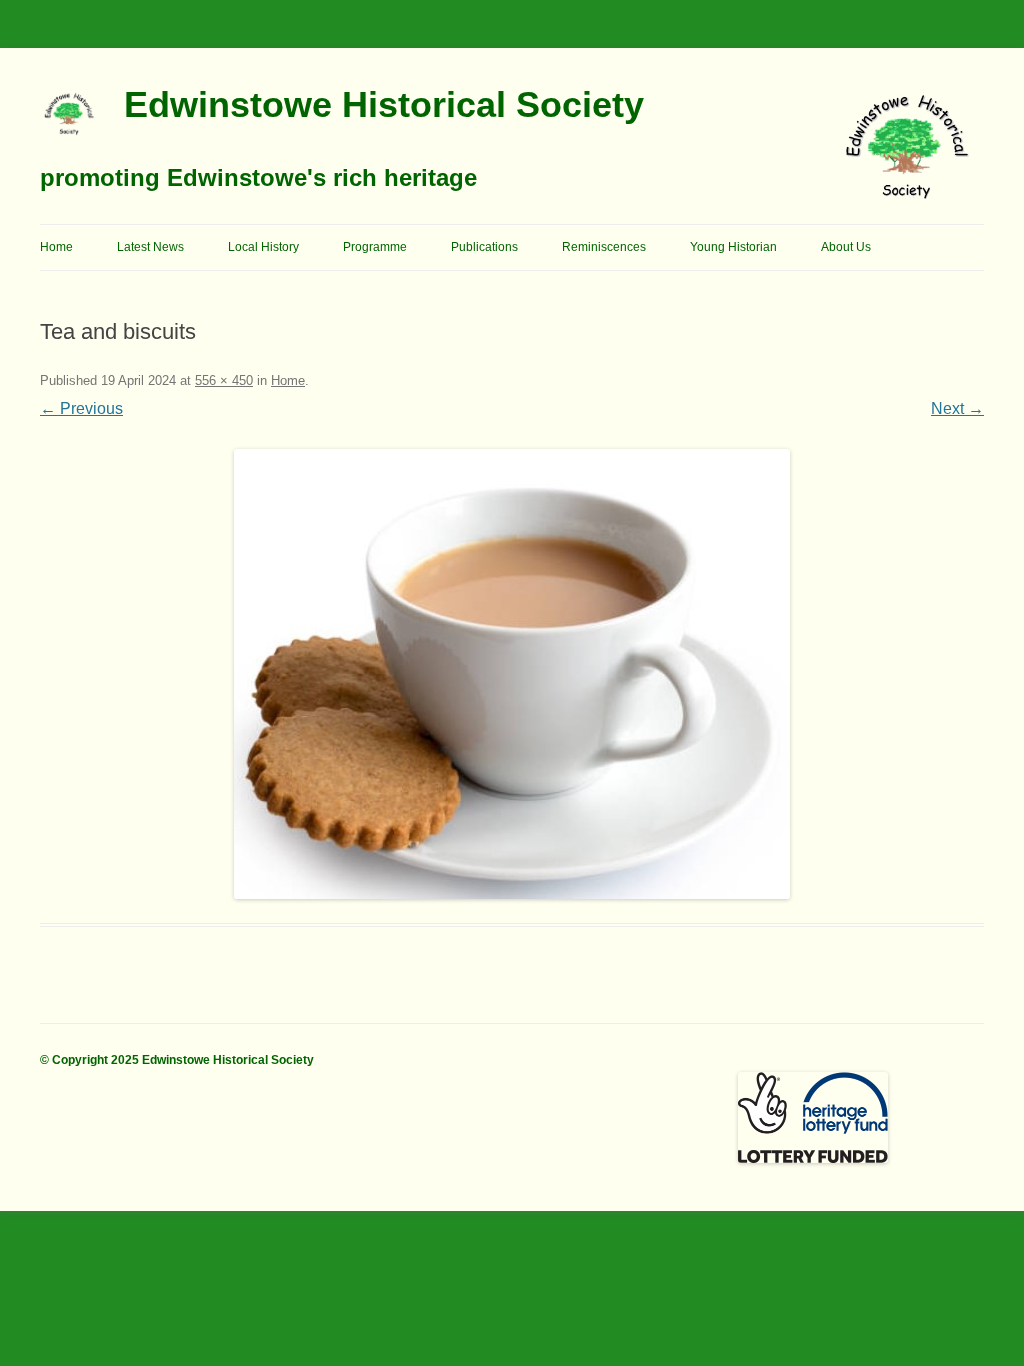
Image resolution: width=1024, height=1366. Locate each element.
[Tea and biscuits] (512, 674)
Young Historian (733, 247)
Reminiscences (604, 247)
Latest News (150, 247)
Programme (375, 247)
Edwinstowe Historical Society (384, 104)
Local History (263, 247)
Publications (484, 247)
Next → (957, 408)
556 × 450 (224, 380)
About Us (846, 247)
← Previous (81, 408)
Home (56, 247)
